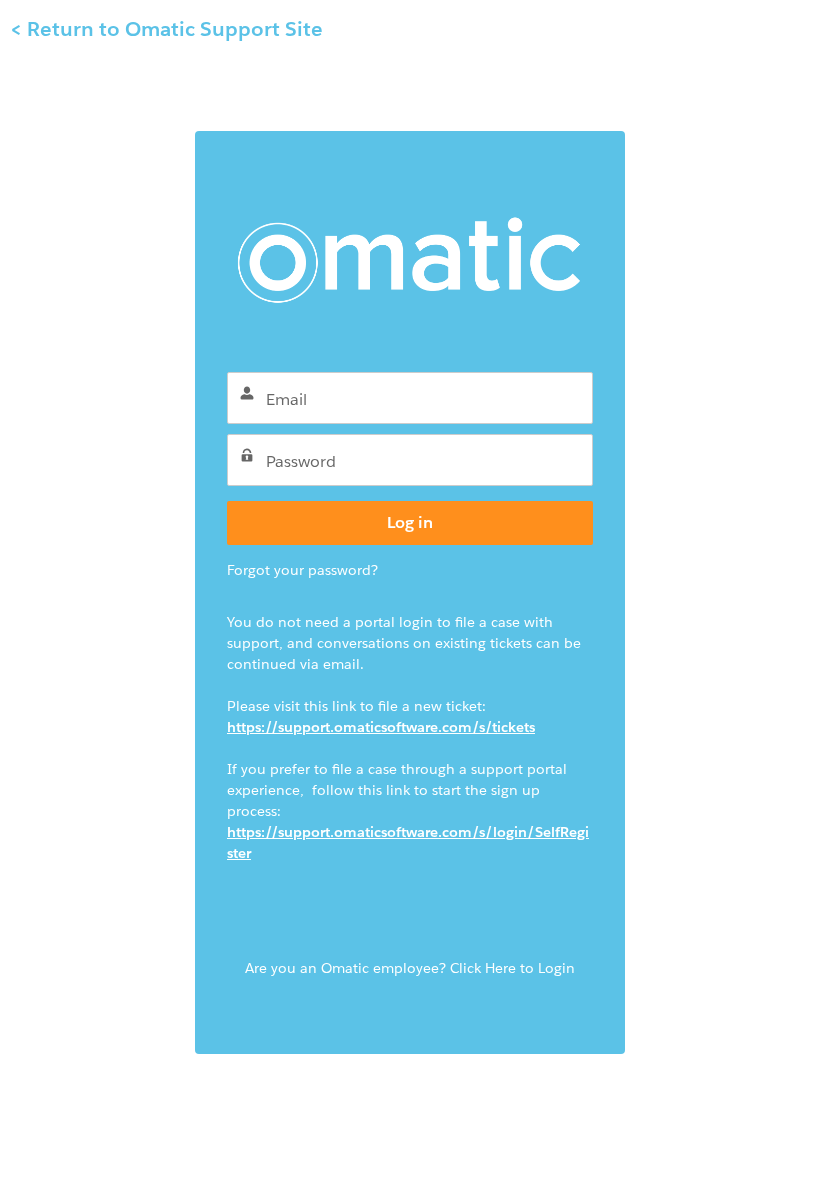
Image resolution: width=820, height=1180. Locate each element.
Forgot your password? (302, 570)
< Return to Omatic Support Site (166, 29)
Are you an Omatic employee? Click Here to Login (410, 968)
